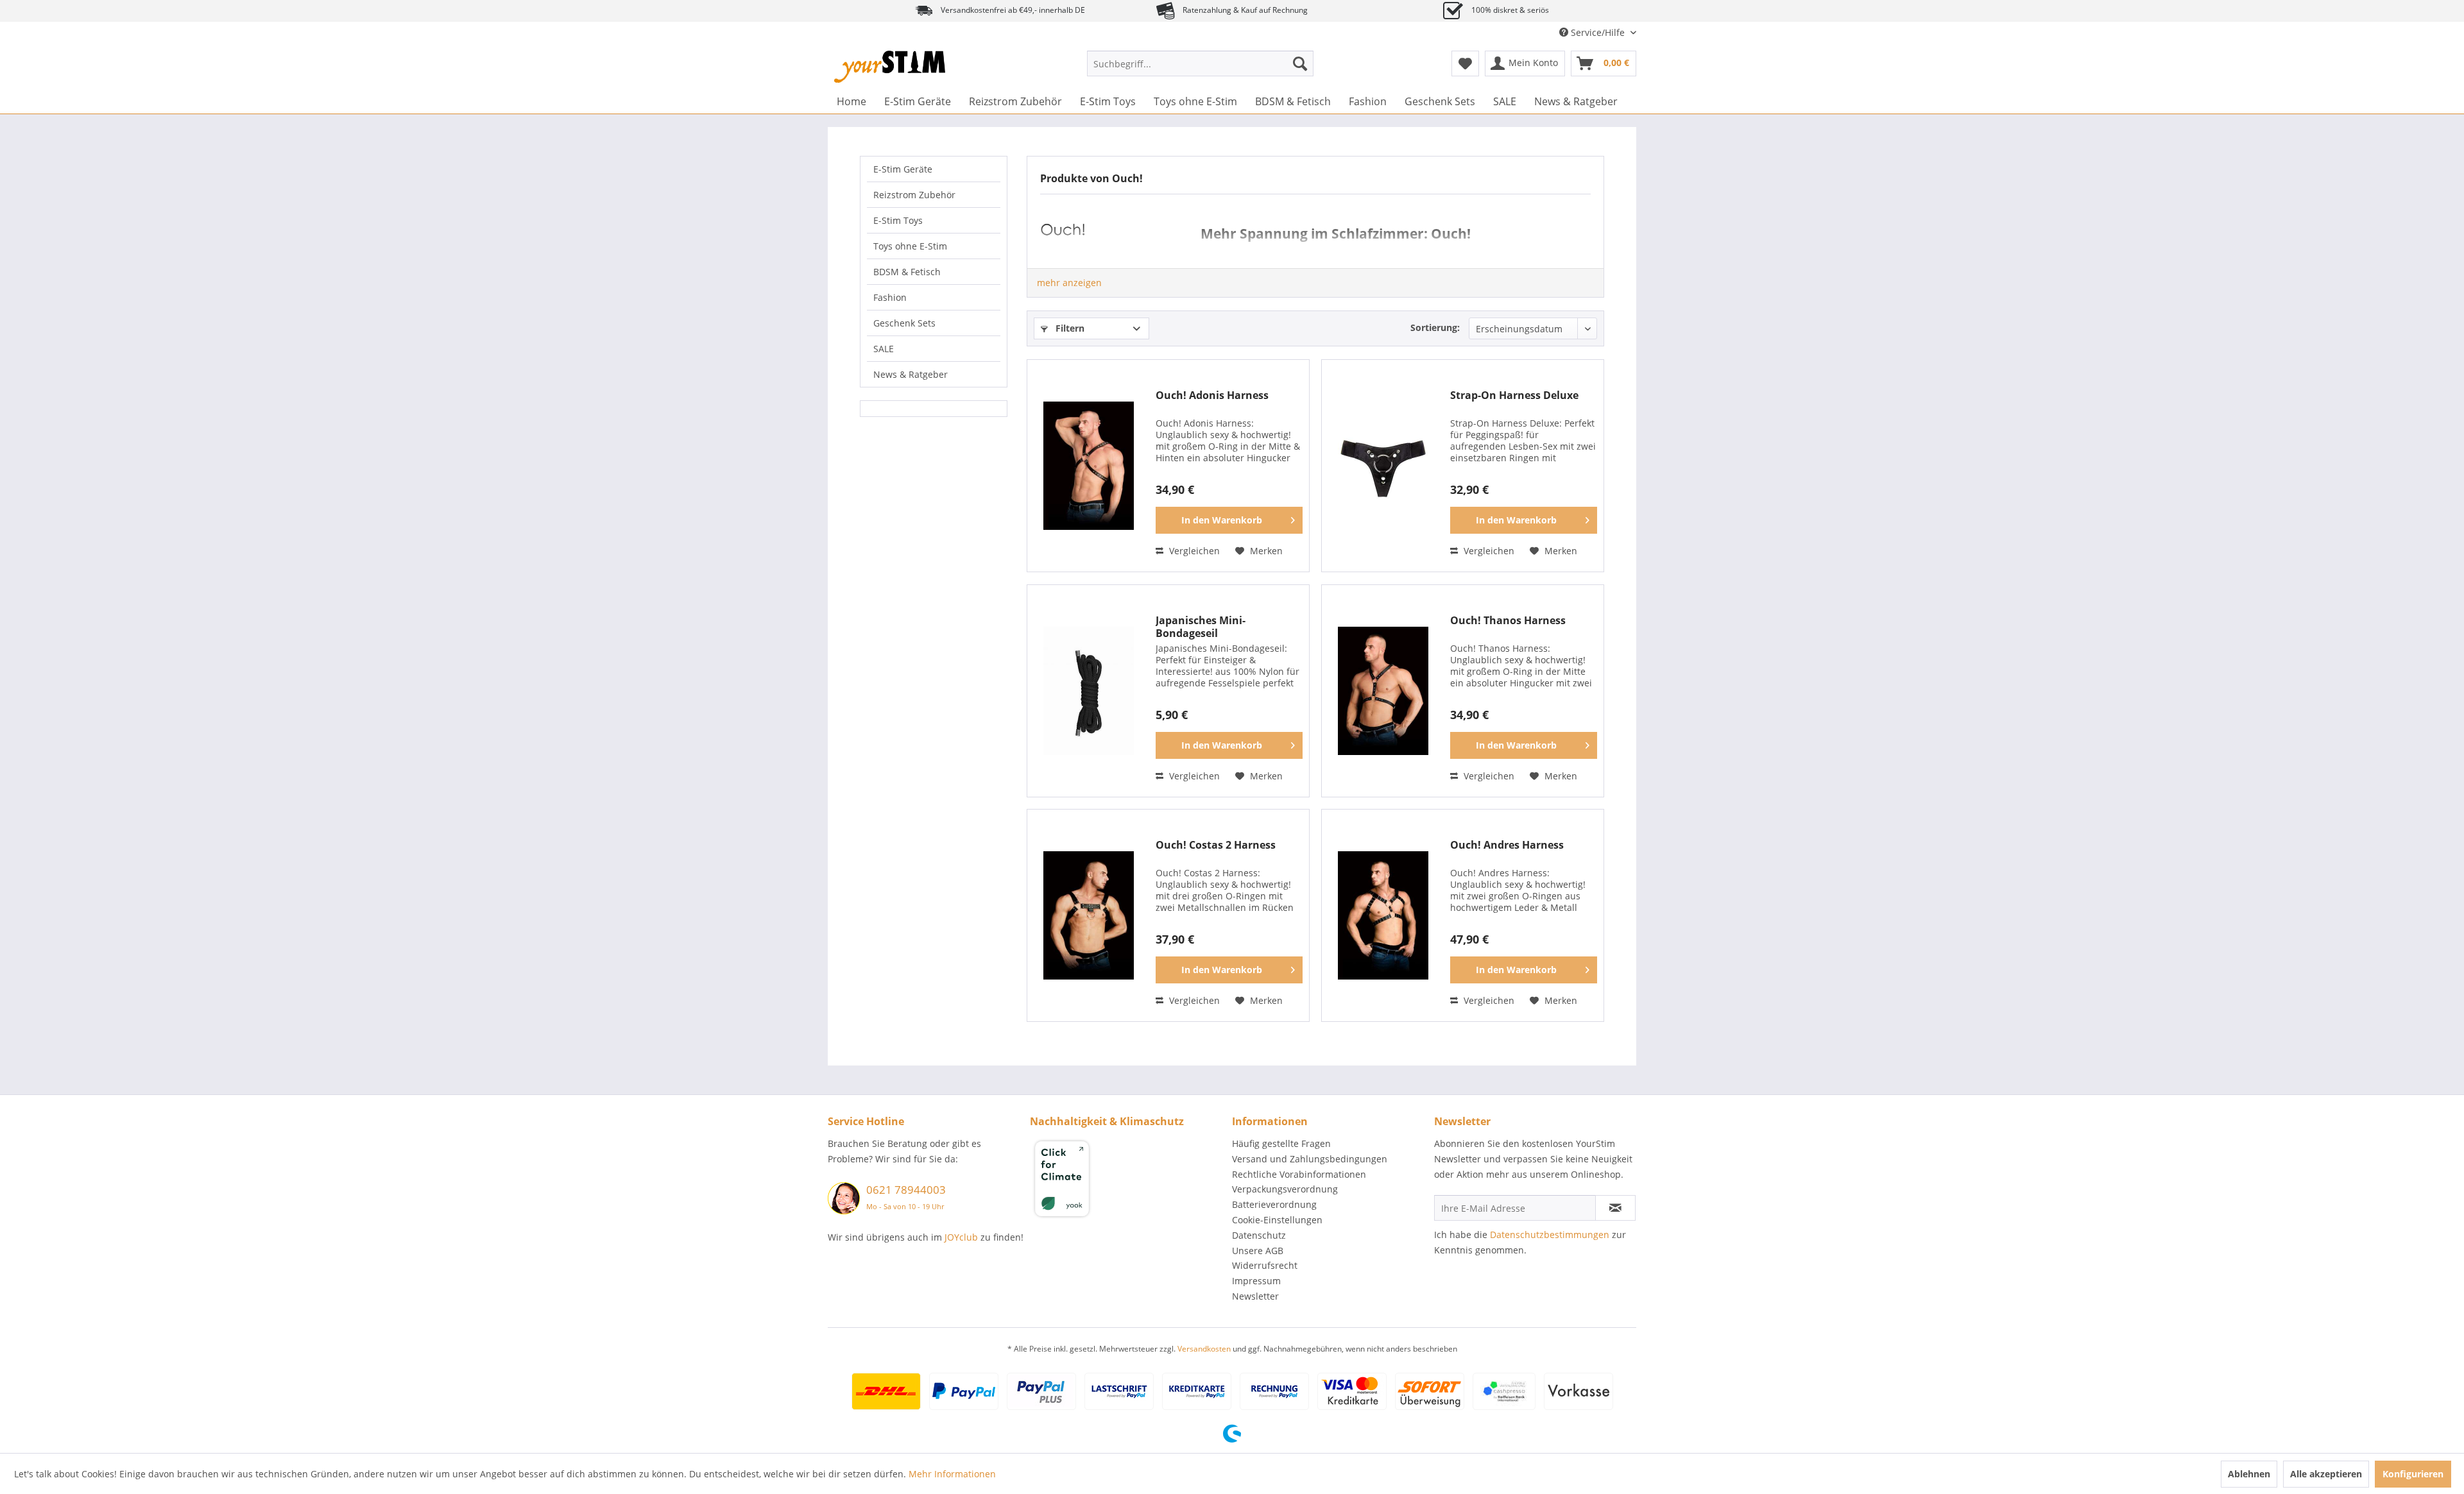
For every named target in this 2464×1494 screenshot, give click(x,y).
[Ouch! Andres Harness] (1383, 915)
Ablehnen (2249, 1474)
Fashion (890, 297)
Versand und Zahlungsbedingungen (1310, 1159)
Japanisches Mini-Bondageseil (1201, 627)
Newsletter (1255, 1296)
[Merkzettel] (1465, 64)
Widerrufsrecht (1265, 1265)
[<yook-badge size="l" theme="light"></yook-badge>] (1128, 1181)
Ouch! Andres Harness (1507, 845)
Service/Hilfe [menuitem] (1598, 32)
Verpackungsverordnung (1285, 1189)
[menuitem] (1200, 64)
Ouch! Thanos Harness (1508, 621)
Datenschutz (1259, 1235)
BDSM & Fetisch (907, 272)
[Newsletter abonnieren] (1615, 1208)
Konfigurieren (2413, 1474)
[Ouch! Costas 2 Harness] (1088, 915)
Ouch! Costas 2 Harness (1216, 845)
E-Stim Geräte (903, 169)
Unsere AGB (1258, 1251)
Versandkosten (1204, 1349)
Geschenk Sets (904, 323)
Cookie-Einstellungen (1277, 1220)
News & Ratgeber (911, 374)
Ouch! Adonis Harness (1212, 395)
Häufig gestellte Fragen (1281, 1143)
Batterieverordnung (1274, 1204)
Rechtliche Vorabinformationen (1299, 1174)
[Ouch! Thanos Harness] (1383, 691)
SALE (884, 349)
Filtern (1069, 328)
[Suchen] (1300, 64)
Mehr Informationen (952, 1474)
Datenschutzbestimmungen (1550, 1235)
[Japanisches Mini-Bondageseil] (1088, 691)
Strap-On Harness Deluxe (1514, 395)
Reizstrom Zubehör (914, 195)
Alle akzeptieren (2326, 1474)
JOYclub (961, 1237)
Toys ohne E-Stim (910, 246)
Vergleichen (1193, 551)
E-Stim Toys (898, 220)
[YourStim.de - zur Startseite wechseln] (890, 67)
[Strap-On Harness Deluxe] (1383, 466)
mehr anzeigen (1069, 283)
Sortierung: (1435, 327)
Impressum (1256, 1281)
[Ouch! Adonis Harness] (1088, 466)
